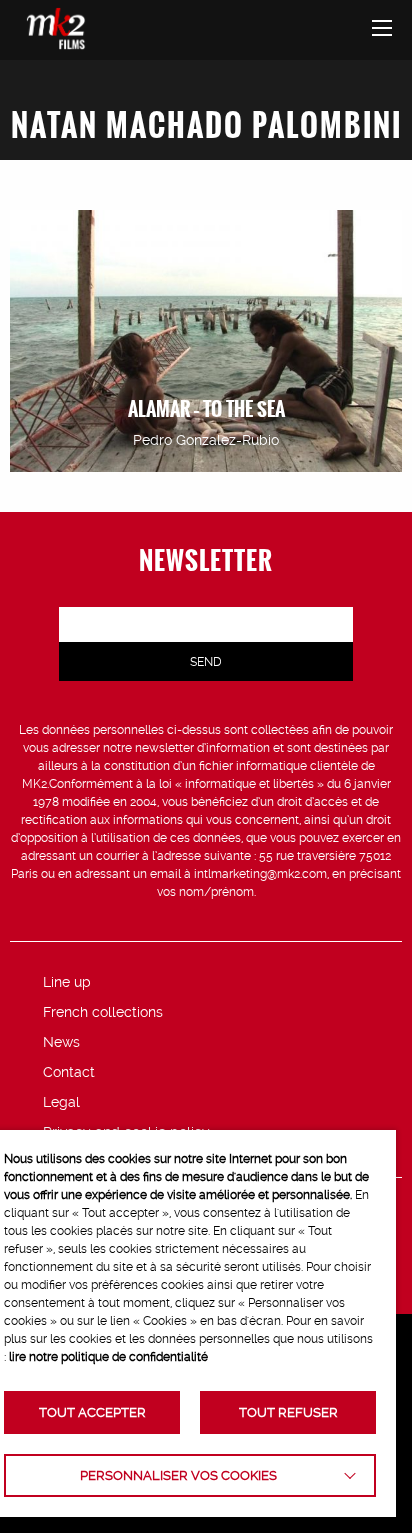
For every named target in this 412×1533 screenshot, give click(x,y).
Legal (61, 1102)
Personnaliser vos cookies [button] (178, 1475)
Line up (67, 982)
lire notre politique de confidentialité (108, 1357)
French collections (103, 1012)
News (61, 1042)
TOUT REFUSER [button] (288, 1412)
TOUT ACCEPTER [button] (92, 1412)
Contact (69, 1072)
